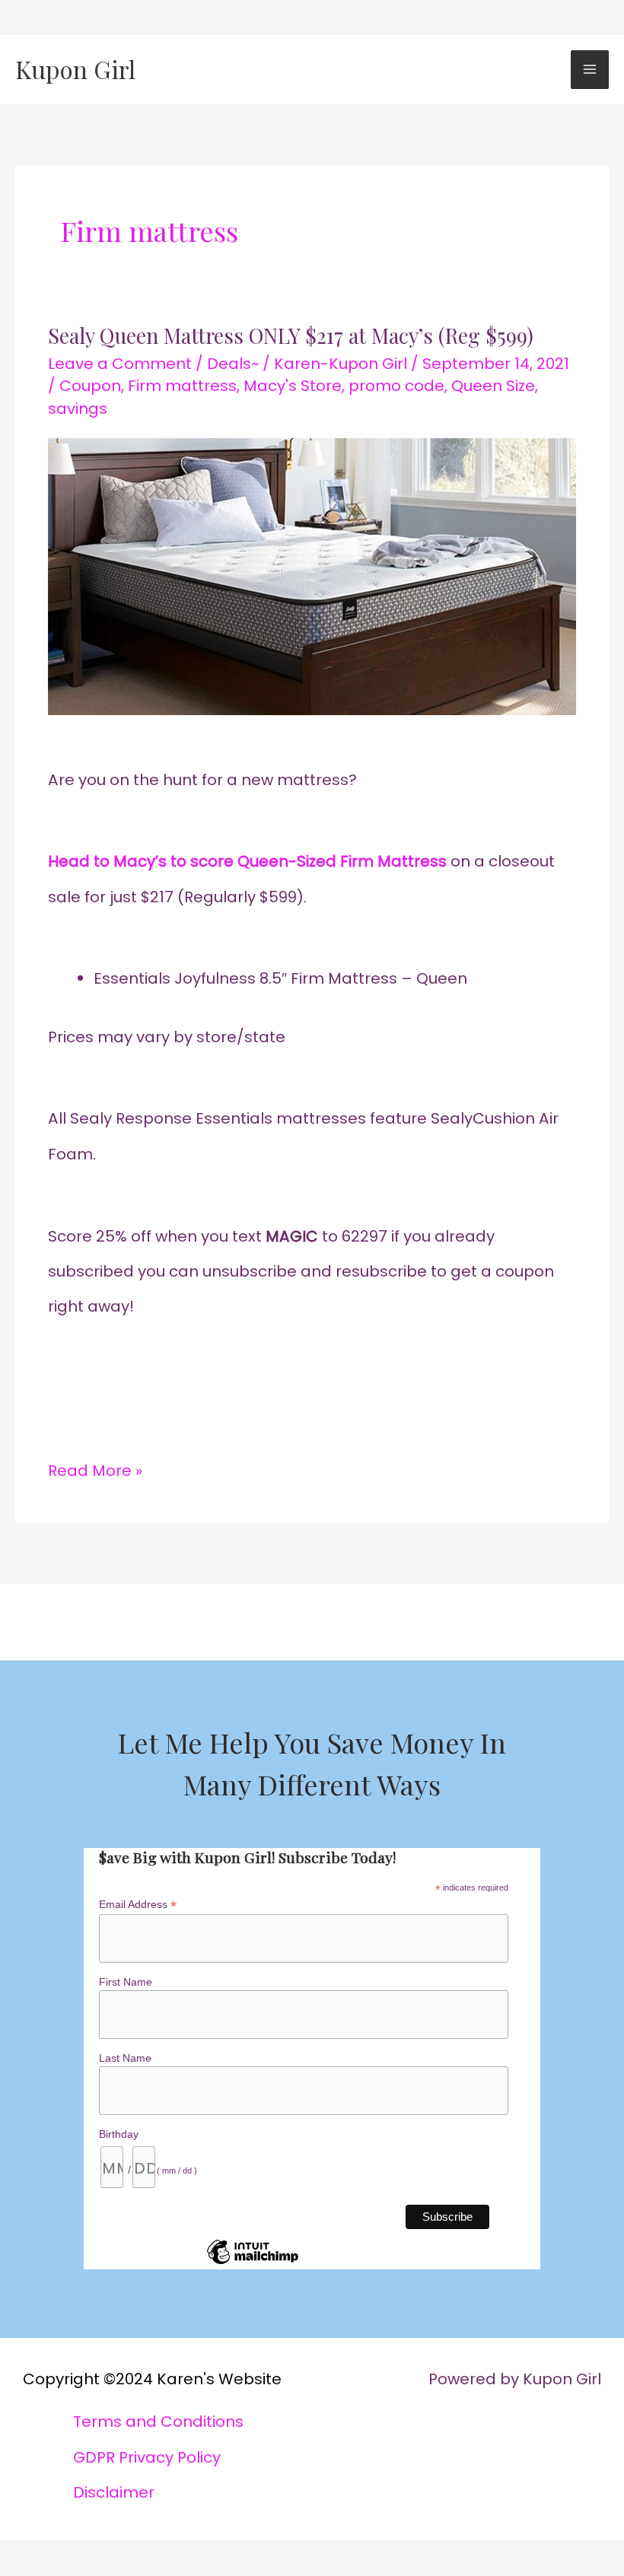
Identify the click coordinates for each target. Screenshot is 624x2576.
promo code (396, 386)
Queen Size (493, 386)
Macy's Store (293, 386)
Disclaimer (114, 2492)
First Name (126, 1982)
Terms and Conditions (158, 2422)
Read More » (95, 1467)
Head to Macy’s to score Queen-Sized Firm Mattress (247, 861)
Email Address (138, 1905)
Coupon (90, 386)
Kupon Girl (75, 69)
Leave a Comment (120, 364)
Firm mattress (182, 386)
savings (78, 409)
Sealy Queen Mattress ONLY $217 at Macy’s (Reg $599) (291, 335)
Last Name (125, 2058)
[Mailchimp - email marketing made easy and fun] (253, 2263)
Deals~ (233, 364)
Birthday (119, 2134)
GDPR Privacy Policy (147, 2457)
